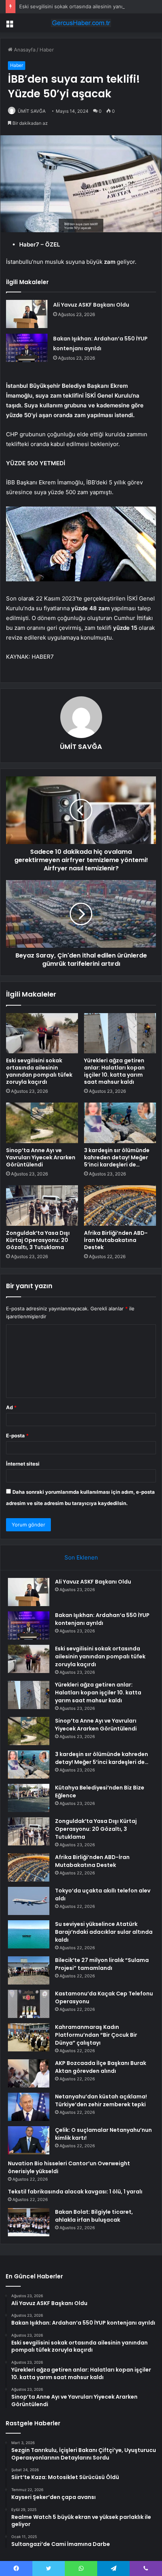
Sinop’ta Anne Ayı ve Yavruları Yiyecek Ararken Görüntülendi (41, 1157)
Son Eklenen (81, 1557)
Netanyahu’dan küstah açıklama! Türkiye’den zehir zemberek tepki (101, 2100)
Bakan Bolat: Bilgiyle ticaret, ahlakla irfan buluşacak (94, 2216)
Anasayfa (24, 50)
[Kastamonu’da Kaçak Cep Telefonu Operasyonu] (29, 2004)
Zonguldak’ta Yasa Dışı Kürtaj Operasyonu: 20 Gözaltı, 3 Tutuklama (38, 1240)
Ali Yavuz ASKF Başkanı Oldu (91, 305)
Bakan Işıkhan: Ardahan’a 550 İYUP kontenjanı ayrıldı (102, 1619)
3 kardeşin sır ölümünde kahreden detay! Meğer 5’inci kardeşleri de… (117, 1157)
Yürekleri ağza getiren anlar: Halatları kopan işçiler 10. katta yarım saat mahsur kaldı (114, 1071)
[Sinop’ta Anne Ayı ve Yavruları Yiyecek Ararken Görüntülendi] (42, 1123)
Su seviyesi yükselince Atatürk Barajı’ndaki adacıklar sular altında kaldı (104, 1932)
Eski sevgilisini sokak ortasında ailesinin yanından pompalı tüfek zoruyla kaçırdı (39, 1071)
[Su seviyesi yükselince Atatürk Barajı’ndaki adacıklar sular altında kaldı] (29, 1934)
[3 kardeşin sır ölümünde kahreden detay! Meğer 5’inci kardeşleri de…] (120, 1123)
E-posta (17, 1435)
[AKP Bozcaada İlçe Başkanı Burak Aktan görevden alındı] (29, 2073)
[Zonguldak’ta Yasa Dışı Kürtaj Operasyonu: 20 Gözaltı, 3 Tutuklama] (42, 1206)
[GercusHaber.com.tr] (81, 23)
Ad (11, 1407)
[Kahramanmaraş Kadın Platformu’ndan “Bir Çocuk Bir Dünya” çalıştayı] (29, 2037)
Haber (47, 50)
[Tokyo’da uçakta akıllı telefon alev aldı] (29, 1901)
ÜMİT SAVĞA (32, 111)
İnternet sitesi (23, 1464)
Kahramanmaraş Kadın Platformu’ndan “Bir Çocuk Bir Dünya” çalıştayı (96, 2035)
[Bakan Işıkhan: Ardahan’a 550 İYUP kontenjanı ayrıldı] (27, 348)
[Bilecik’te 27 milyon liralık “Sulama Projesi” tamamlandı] (29, 1970)
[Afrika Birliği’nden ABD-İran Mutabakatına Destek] (120, 1206)
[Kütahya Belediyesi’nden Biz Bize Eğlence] (29, 1798)
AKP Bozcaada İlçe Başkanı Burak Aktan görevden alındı (101, 2067)
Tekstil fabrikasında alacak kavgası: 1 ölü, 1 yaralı (75, 2192)
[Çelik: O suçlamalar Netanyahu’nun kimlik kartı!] (29, 2140)
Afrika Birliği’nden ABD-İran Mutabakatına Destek (116, 1240)
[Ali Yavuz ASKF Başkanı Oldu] (27, 314)
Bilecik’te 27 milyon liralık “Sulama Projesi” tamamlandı (102, 1964)
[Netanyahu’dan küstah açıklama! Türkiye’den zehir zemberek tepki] (29, 2107)
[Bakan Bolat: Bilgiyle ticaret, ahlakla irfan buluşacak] (29, 2222)
